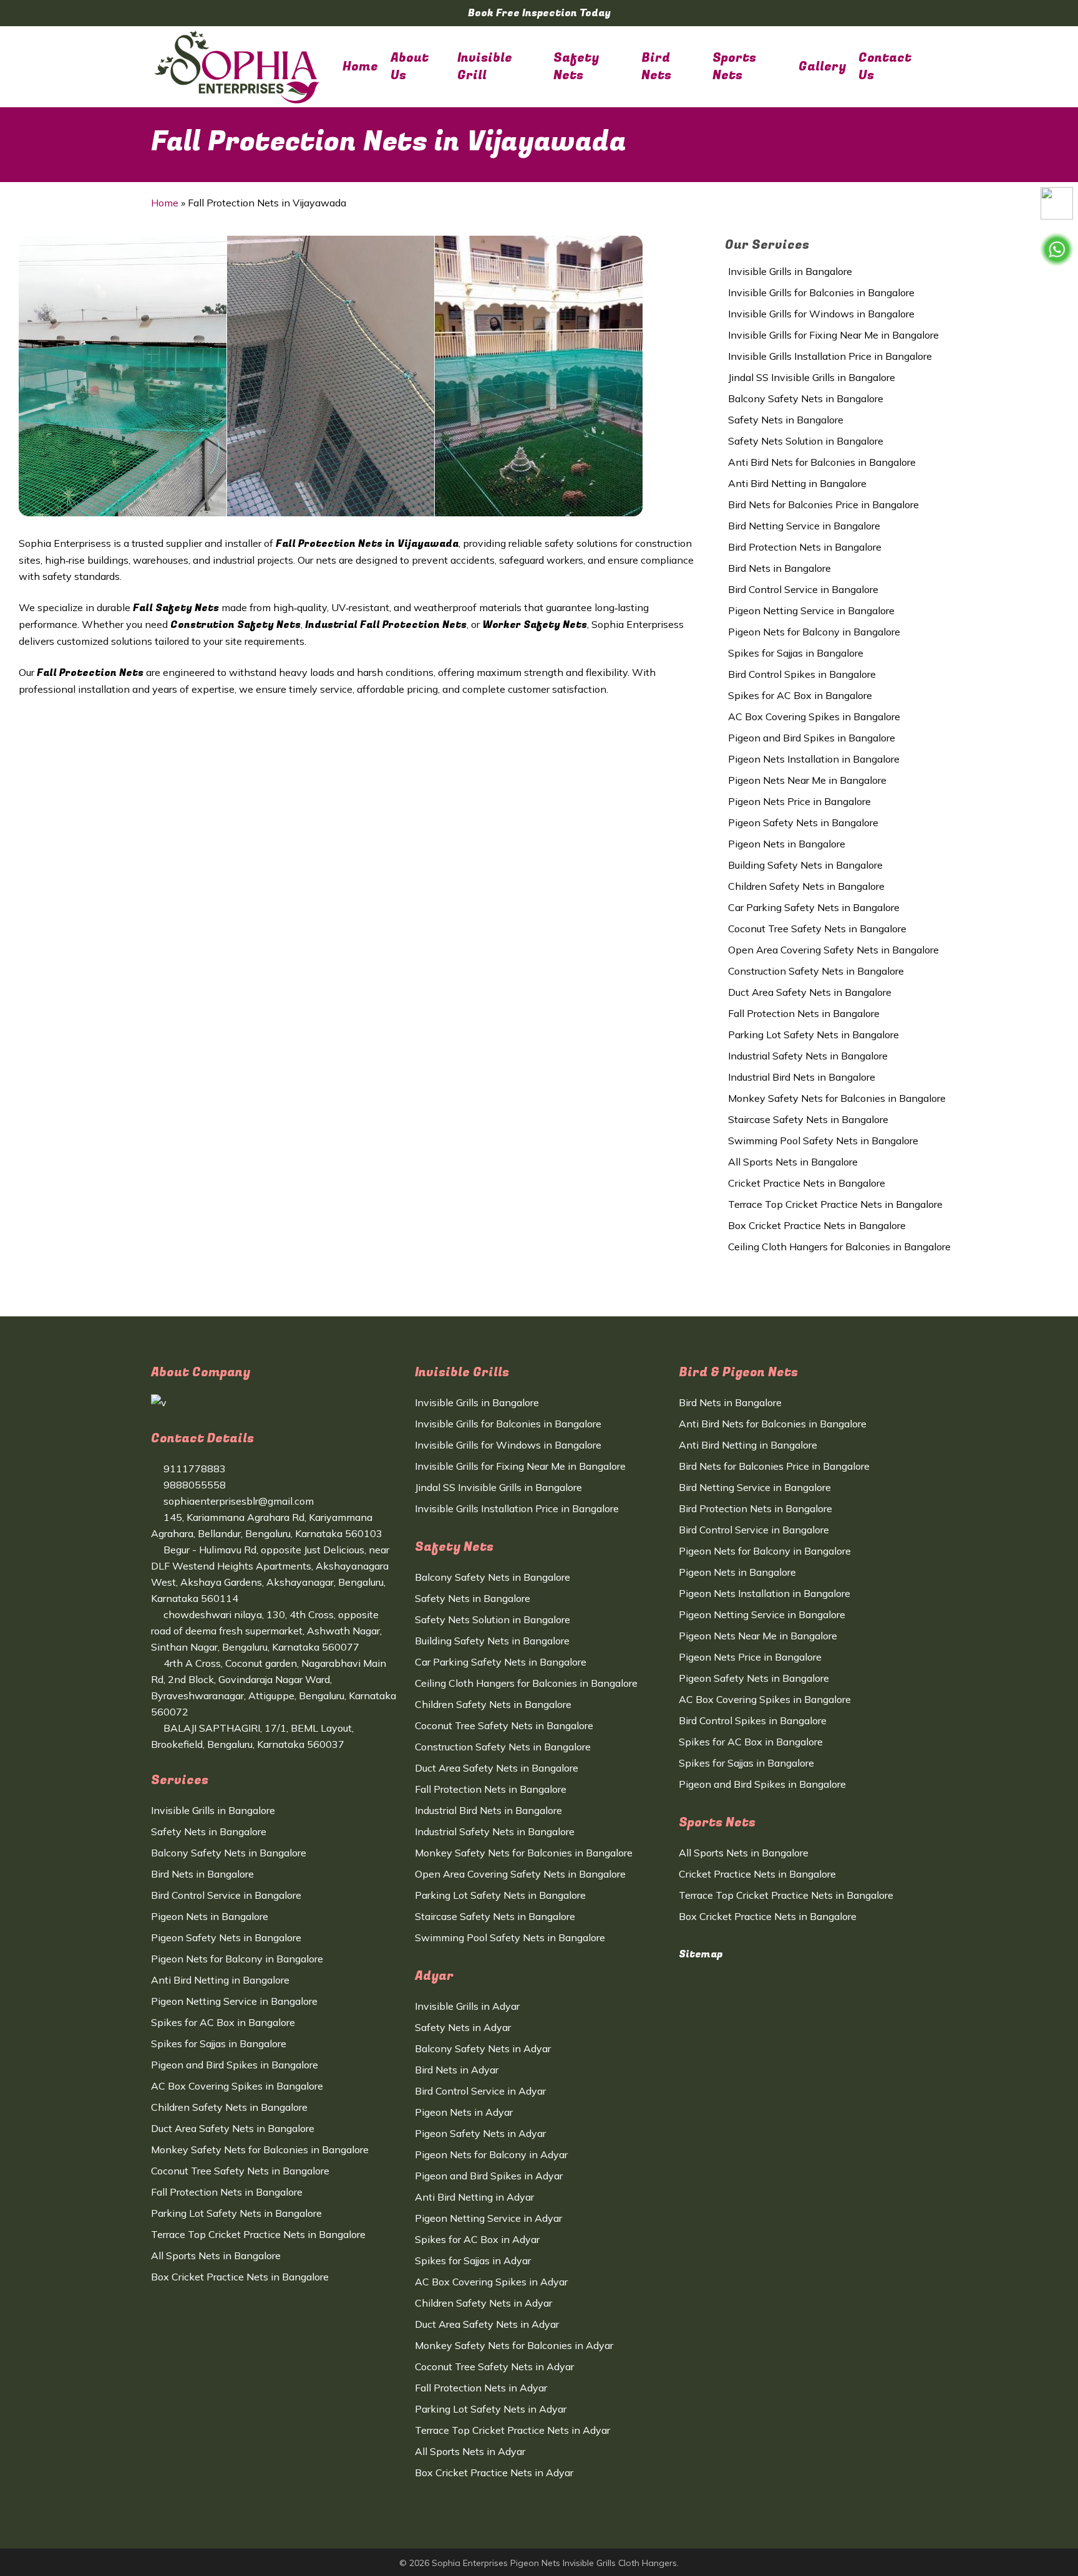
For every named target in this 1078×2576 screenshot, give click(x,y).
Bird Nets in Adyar (457, 2070)
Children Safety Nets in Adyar (483, 2303)
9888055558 (193, 1485)
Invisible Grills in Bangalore (790, 271)
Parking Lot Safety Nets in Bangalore (813, 1035)
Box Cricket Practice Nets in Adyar (494, 2472)
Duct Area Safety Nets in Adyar (487, 2324)
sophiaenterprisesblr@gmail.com (237, 1501)
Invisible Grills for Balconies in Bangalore (821, 292)
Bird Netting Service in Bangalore (804, 526)
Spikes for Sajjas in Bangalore (796, 653)
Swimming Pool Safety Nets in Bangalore (823, 1141)
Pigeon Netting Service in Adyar (488, 2218)
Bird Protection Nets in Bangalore (805, 547)
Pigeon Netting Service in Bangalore (811, 610)
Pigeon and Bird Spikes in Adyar (489, 2176)
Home (165, 203)
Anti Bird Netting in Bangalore (797, 483)
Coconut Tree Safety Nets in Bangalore (817, 929)
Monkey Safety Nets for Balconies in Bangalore (837, 1098)
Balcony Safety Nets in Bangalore (806, 398)
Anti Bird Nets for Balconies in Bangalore (822, 462)
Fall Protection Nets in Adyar (481, 2388)
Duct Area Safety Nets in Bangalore (810, 992)
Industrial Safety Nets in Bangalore (808, 1056)
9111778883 (193, 1469)
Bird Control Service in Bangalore (803, 589)
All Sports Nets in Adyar (470, 2451)
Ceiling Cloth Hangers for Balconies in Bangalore (839, 1247)
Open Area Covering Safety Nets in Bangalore (833, 950)
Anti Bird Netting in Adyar (474, 2197)
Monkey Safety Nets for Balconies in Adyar (514, 2345)
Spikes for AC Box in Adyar (477, 2239)
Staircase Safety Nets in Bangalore (808, 1119)
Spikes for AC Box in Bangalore (800, 695)
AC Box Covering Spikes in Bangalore (814, 716)
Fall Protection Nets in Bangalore (804, 1013)
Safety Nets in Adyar (463, 2027)
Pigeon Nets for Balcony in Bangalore (814, 632)
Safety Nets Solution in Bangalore (806, 441)
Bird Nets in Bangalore (779, 568)
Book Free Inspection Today (539, 13)
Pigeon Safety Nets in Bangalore (803, 822)
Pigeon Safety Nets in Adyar (480, 2133)
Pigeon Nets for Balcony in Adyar (491, 2154)
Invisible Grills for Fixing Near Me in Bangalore (833, 335)
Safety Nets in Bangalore (786, 420)
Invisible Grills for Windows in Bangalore (821, 314)
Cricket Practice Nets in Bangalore (807, 1183)
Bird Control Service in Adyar (480, 2091)
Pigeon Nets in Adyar (464, 2112)
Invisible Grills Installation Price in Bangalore (830, 356)
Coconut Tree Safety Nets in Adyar (494, 2366)
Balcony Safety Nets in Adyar (483, 2048)
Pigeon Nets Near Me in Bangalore (807, 780)
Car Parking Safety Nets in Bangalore (814, 907)
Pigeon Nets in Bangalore (787, 844)
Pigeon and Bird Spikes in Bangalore (812, 738)
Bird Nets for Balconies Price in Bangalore (823, 504)
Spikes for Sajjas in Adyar (473, 2260)
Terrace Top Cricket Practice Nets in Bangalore (835, 1204)
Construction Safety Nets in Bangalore (816, 971)
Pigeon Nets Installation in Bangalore (814, 759)
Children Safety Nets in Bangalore (806, 886)
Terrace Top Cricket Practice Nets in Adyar (512, 2430)
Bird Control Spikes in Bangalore (802, 674)
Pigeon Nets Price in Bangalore (799, 801)
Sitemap (701, 1954)
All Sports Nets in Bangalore (793, 1162)
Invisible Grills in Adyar (467, 2006)
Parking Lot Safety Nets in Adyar (491, 2409)
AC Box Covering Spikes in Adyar (491, 2282)
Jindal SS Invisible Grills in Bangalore (812, 377)
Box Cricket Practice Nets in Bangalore (817, 1225)
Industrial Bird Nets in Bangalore (802, 1077)
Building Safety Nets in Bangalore (805, 865)
